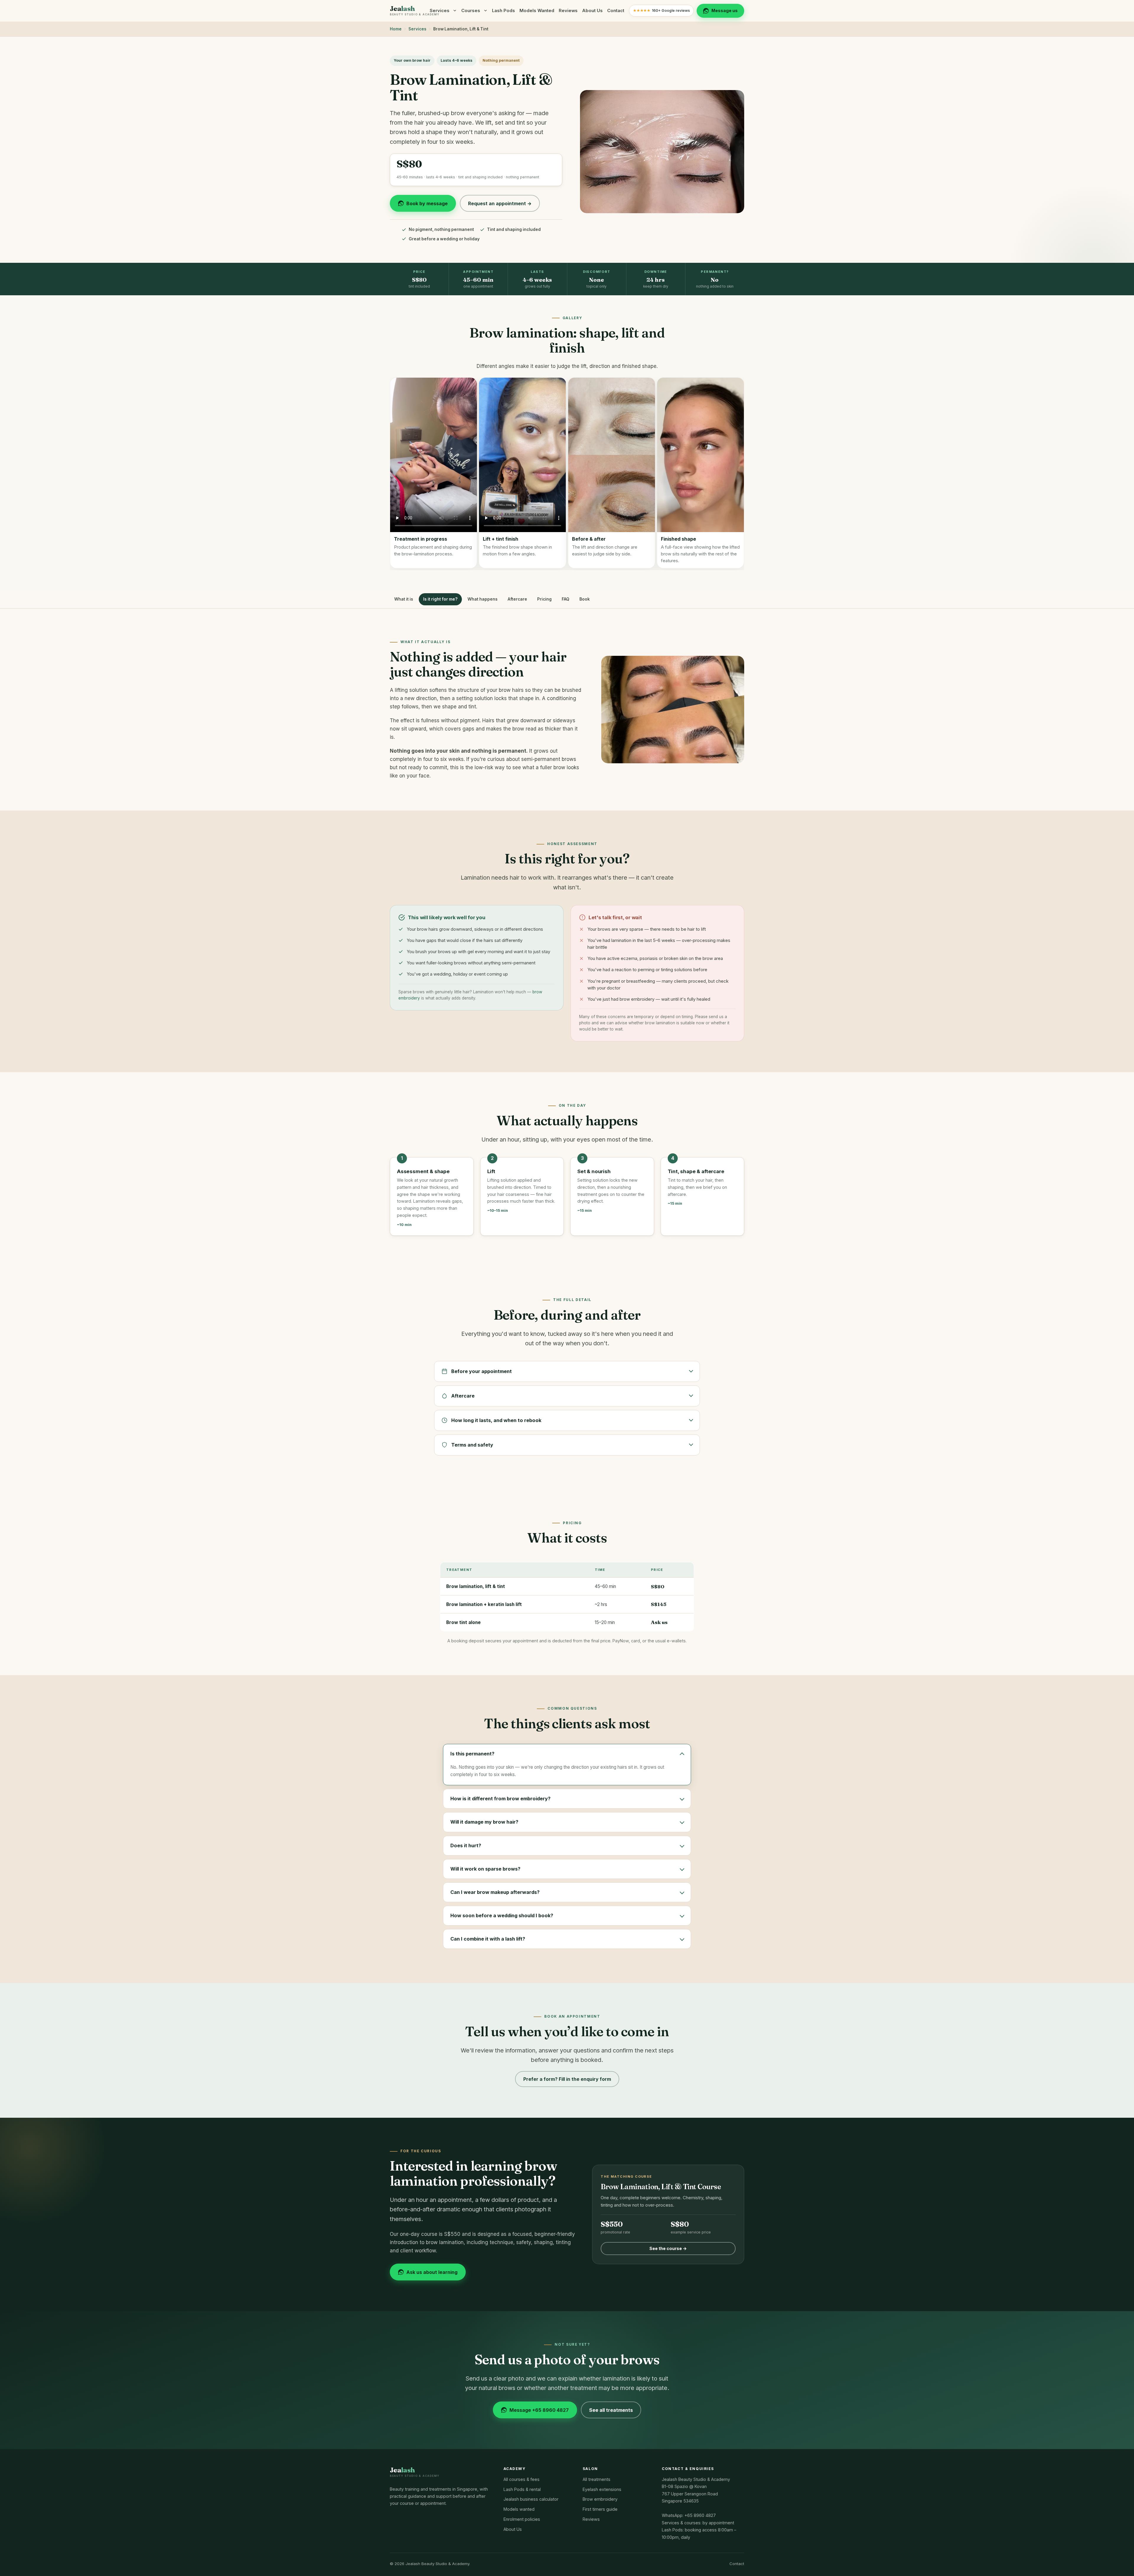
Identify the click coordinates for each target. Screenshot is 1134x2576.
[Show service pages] (455, 11)
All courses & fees (522, 2479)
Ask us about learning (432, 2272)
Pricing (544, 599)
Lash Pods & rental (522, 2489)
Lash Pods (504, 11)
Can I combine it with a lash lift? (488, 1939)
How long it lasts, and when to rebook (496, 1420)
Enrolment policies (522, 2519)
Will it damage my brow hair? (484, 1822)
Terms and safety (472, 1445)
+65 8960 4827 (700, 2515)
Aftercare (517, 599)
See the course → (668, 2248)
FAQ (566, 599)
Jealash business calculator (531, 2499)
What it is (404, 599)
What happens (483, 599)
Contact (616, 11)
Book (585, 599)
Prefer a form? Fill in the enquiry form (567, 2079)
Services (440, 11)
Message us (725, 10)
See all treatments (611, 2410)
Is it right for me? (440, 599)
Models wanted (519, 2509)
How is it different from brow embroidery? (500, 1799)
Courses (471, 11)
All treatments (597, 2479)
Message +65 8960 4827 (539, 2410)
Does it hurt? (466, 1845)
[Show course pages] (486, 11)
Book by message (427, 203)
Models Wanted (537, 11)
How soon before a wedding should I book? (502, 1915)
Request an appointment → (500, 203)
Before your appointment (482, 1371)
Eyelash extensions (602, 2489)
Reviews (568, 11)
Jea (415, 11)
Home (396, 29)
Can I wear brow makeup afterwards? (495, 1892)
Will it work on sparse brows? (485, 1869)
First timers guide (600, 2509)
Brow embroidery (600, 2499)
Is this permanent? (472, 1754)
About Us (592, 11)
